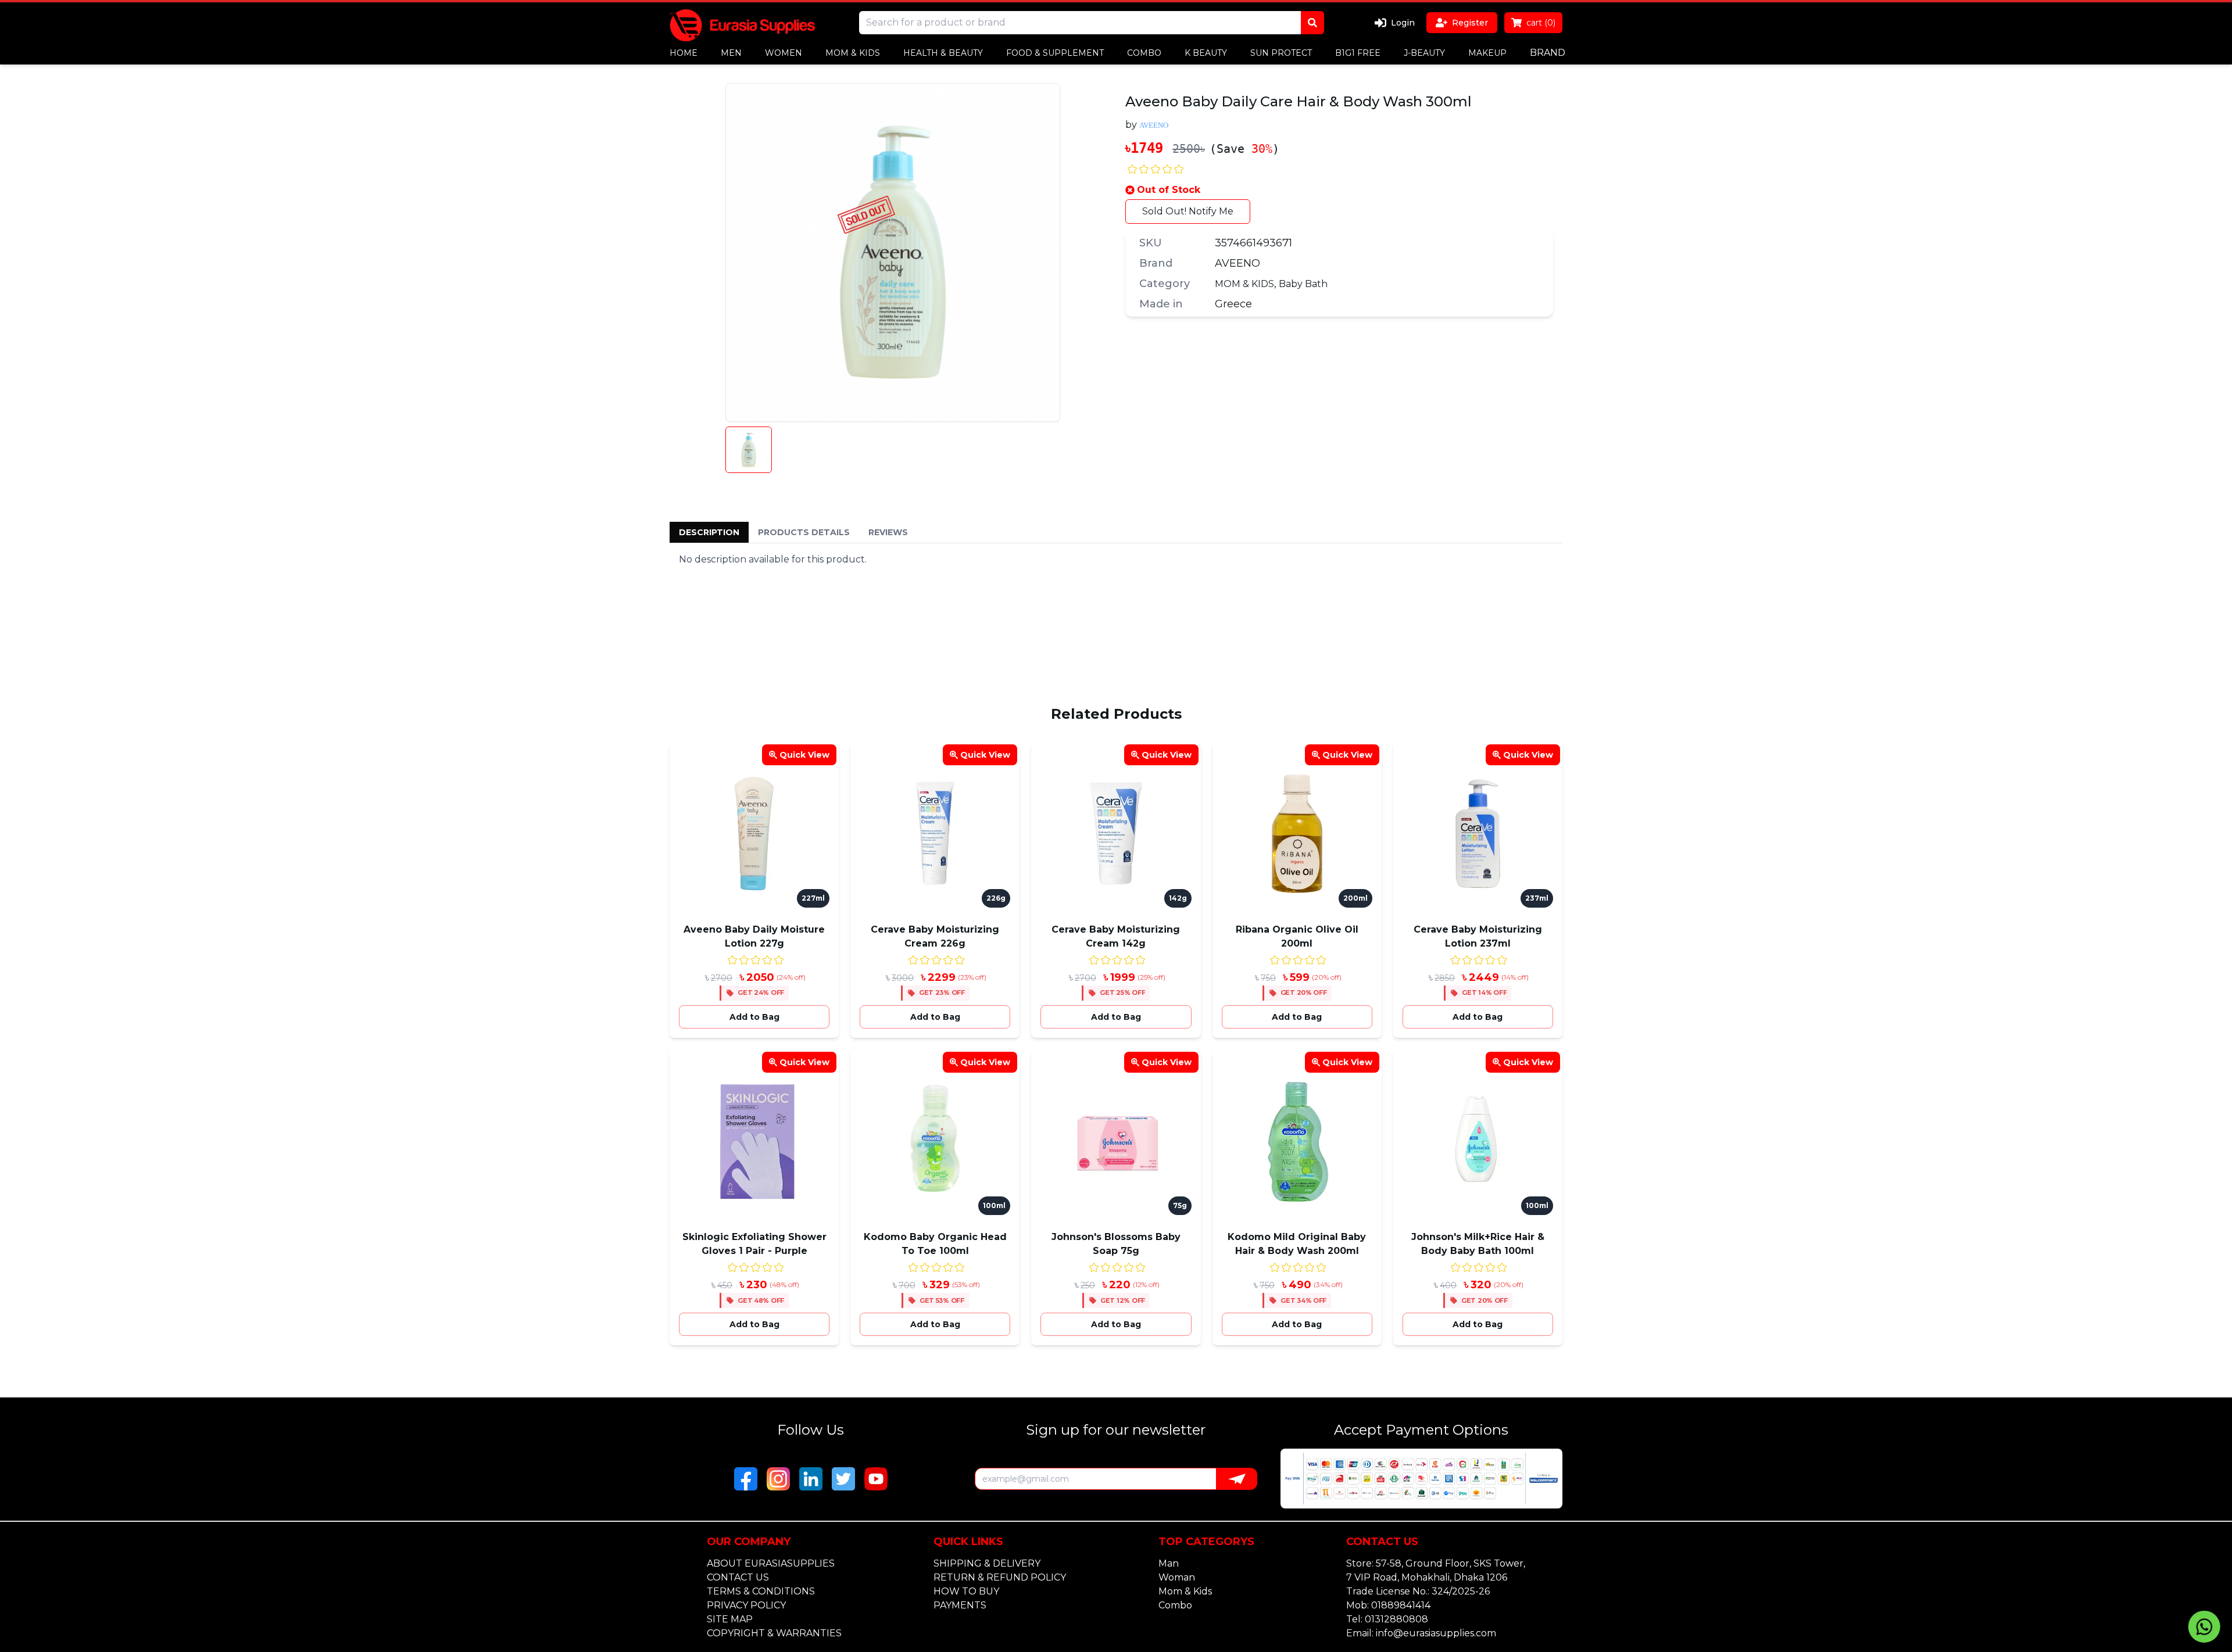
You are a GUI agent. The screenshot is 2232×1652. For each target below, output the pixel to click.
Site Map (730, 1619)
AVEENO (1237, 263)
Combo (1175, 1605)
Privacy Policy (746, 1605)
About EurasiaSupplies (771, 1563)
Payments (960, 1605)
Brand (1548, 53)
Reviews (888, 532)
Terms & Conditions (761, 1591)
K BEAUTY (1206, 53)
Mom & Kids (1185, 1591)
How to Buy (966, 1591)
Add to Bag (754, 1017)
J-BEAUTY (1424, 53)
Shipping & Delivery (987, 1563)
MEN (731, 53)
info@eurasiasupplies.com (1436, 1633)
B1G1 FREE (1358, 53)
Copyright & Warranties (774, 1633)
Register (1470, 23)
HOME (684, 53)
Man (1169, 1563)
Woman (1177, 1577)
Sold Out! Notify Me (1188, 211)
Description (709, 532)
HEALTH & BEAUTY (943, 53)
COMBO (1144, 53)
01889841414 (1401, 1605)
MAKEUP (1487, 53)
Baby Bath (1303, 284)
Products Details (804, 532)
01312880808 (1396, 1619)
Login (1403, 23)
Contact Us (738, 1577)
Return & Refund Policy (1000, 1577)
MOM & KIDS (853, 53)
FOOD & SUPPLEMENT (1055, 53)
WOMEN (784, 53)
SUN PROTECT (1281, 53)
